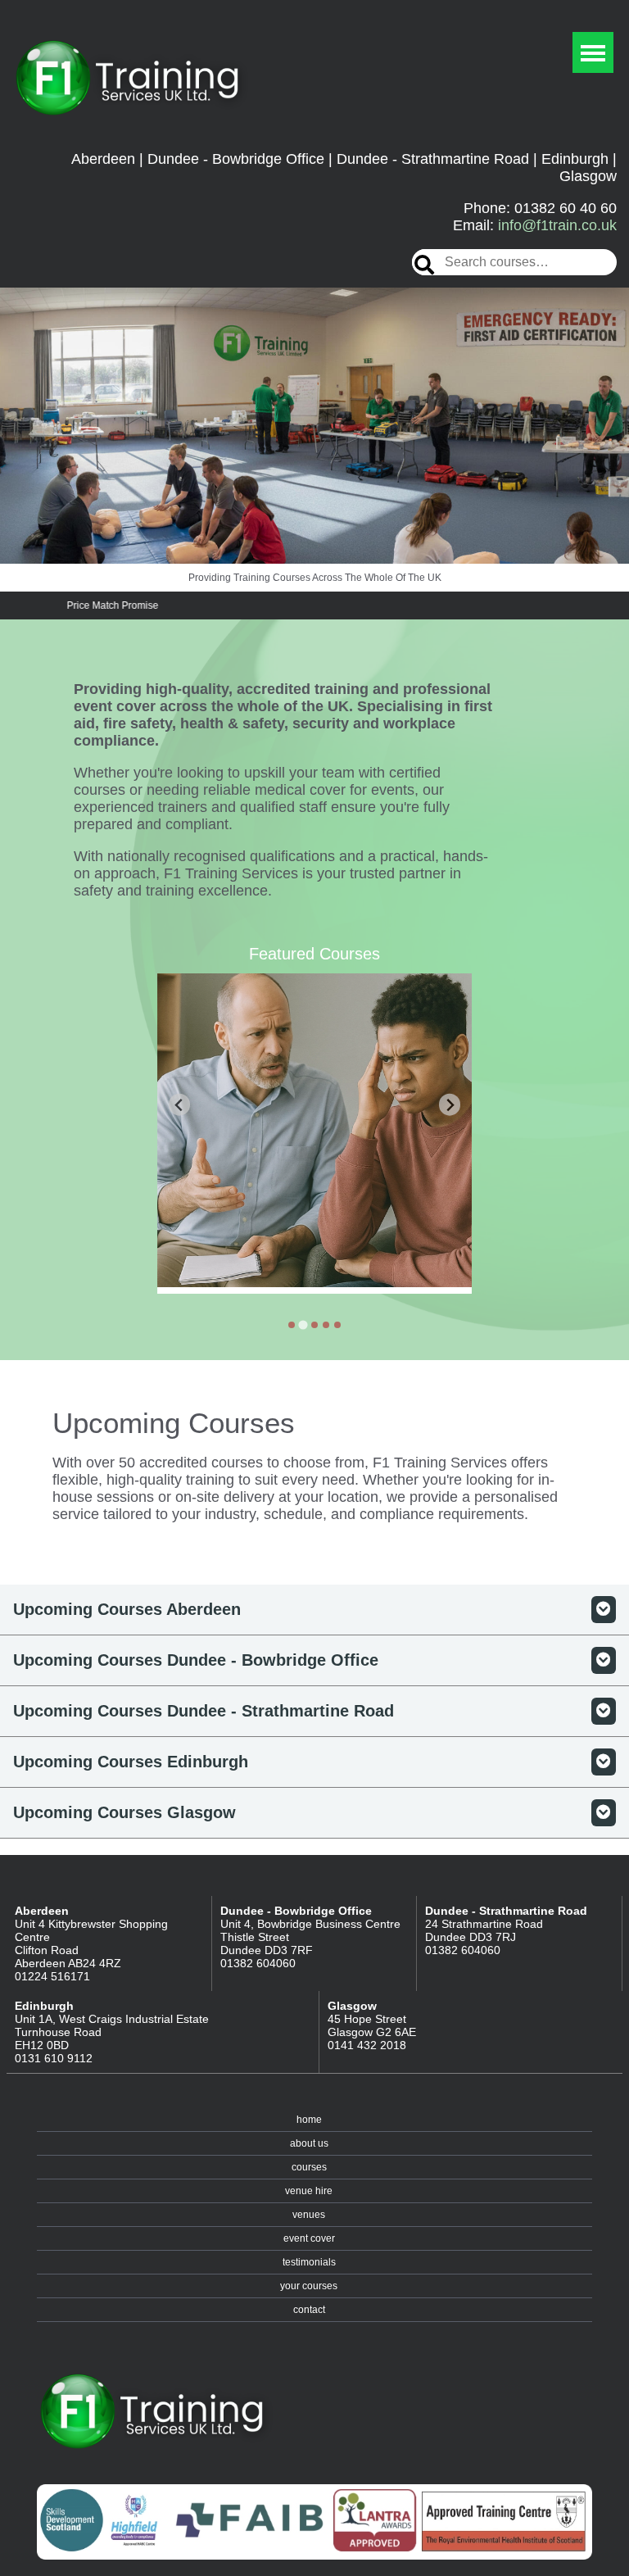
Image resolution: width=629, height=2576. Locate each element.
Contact (309, 2310)
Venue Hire (309, 2191)
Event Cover (309, 2238)
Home (309, 2120)
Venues (309, 2215)
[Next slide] (450, 1105)
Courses (309, 2167)
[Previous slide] (180, 1105)
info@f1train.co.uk (557, 225)
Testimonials (309, 2262)
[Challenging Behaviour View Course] (314, 1134)
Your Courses (309, 2286)
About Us (309, 2143)
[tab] (292, 1325)
